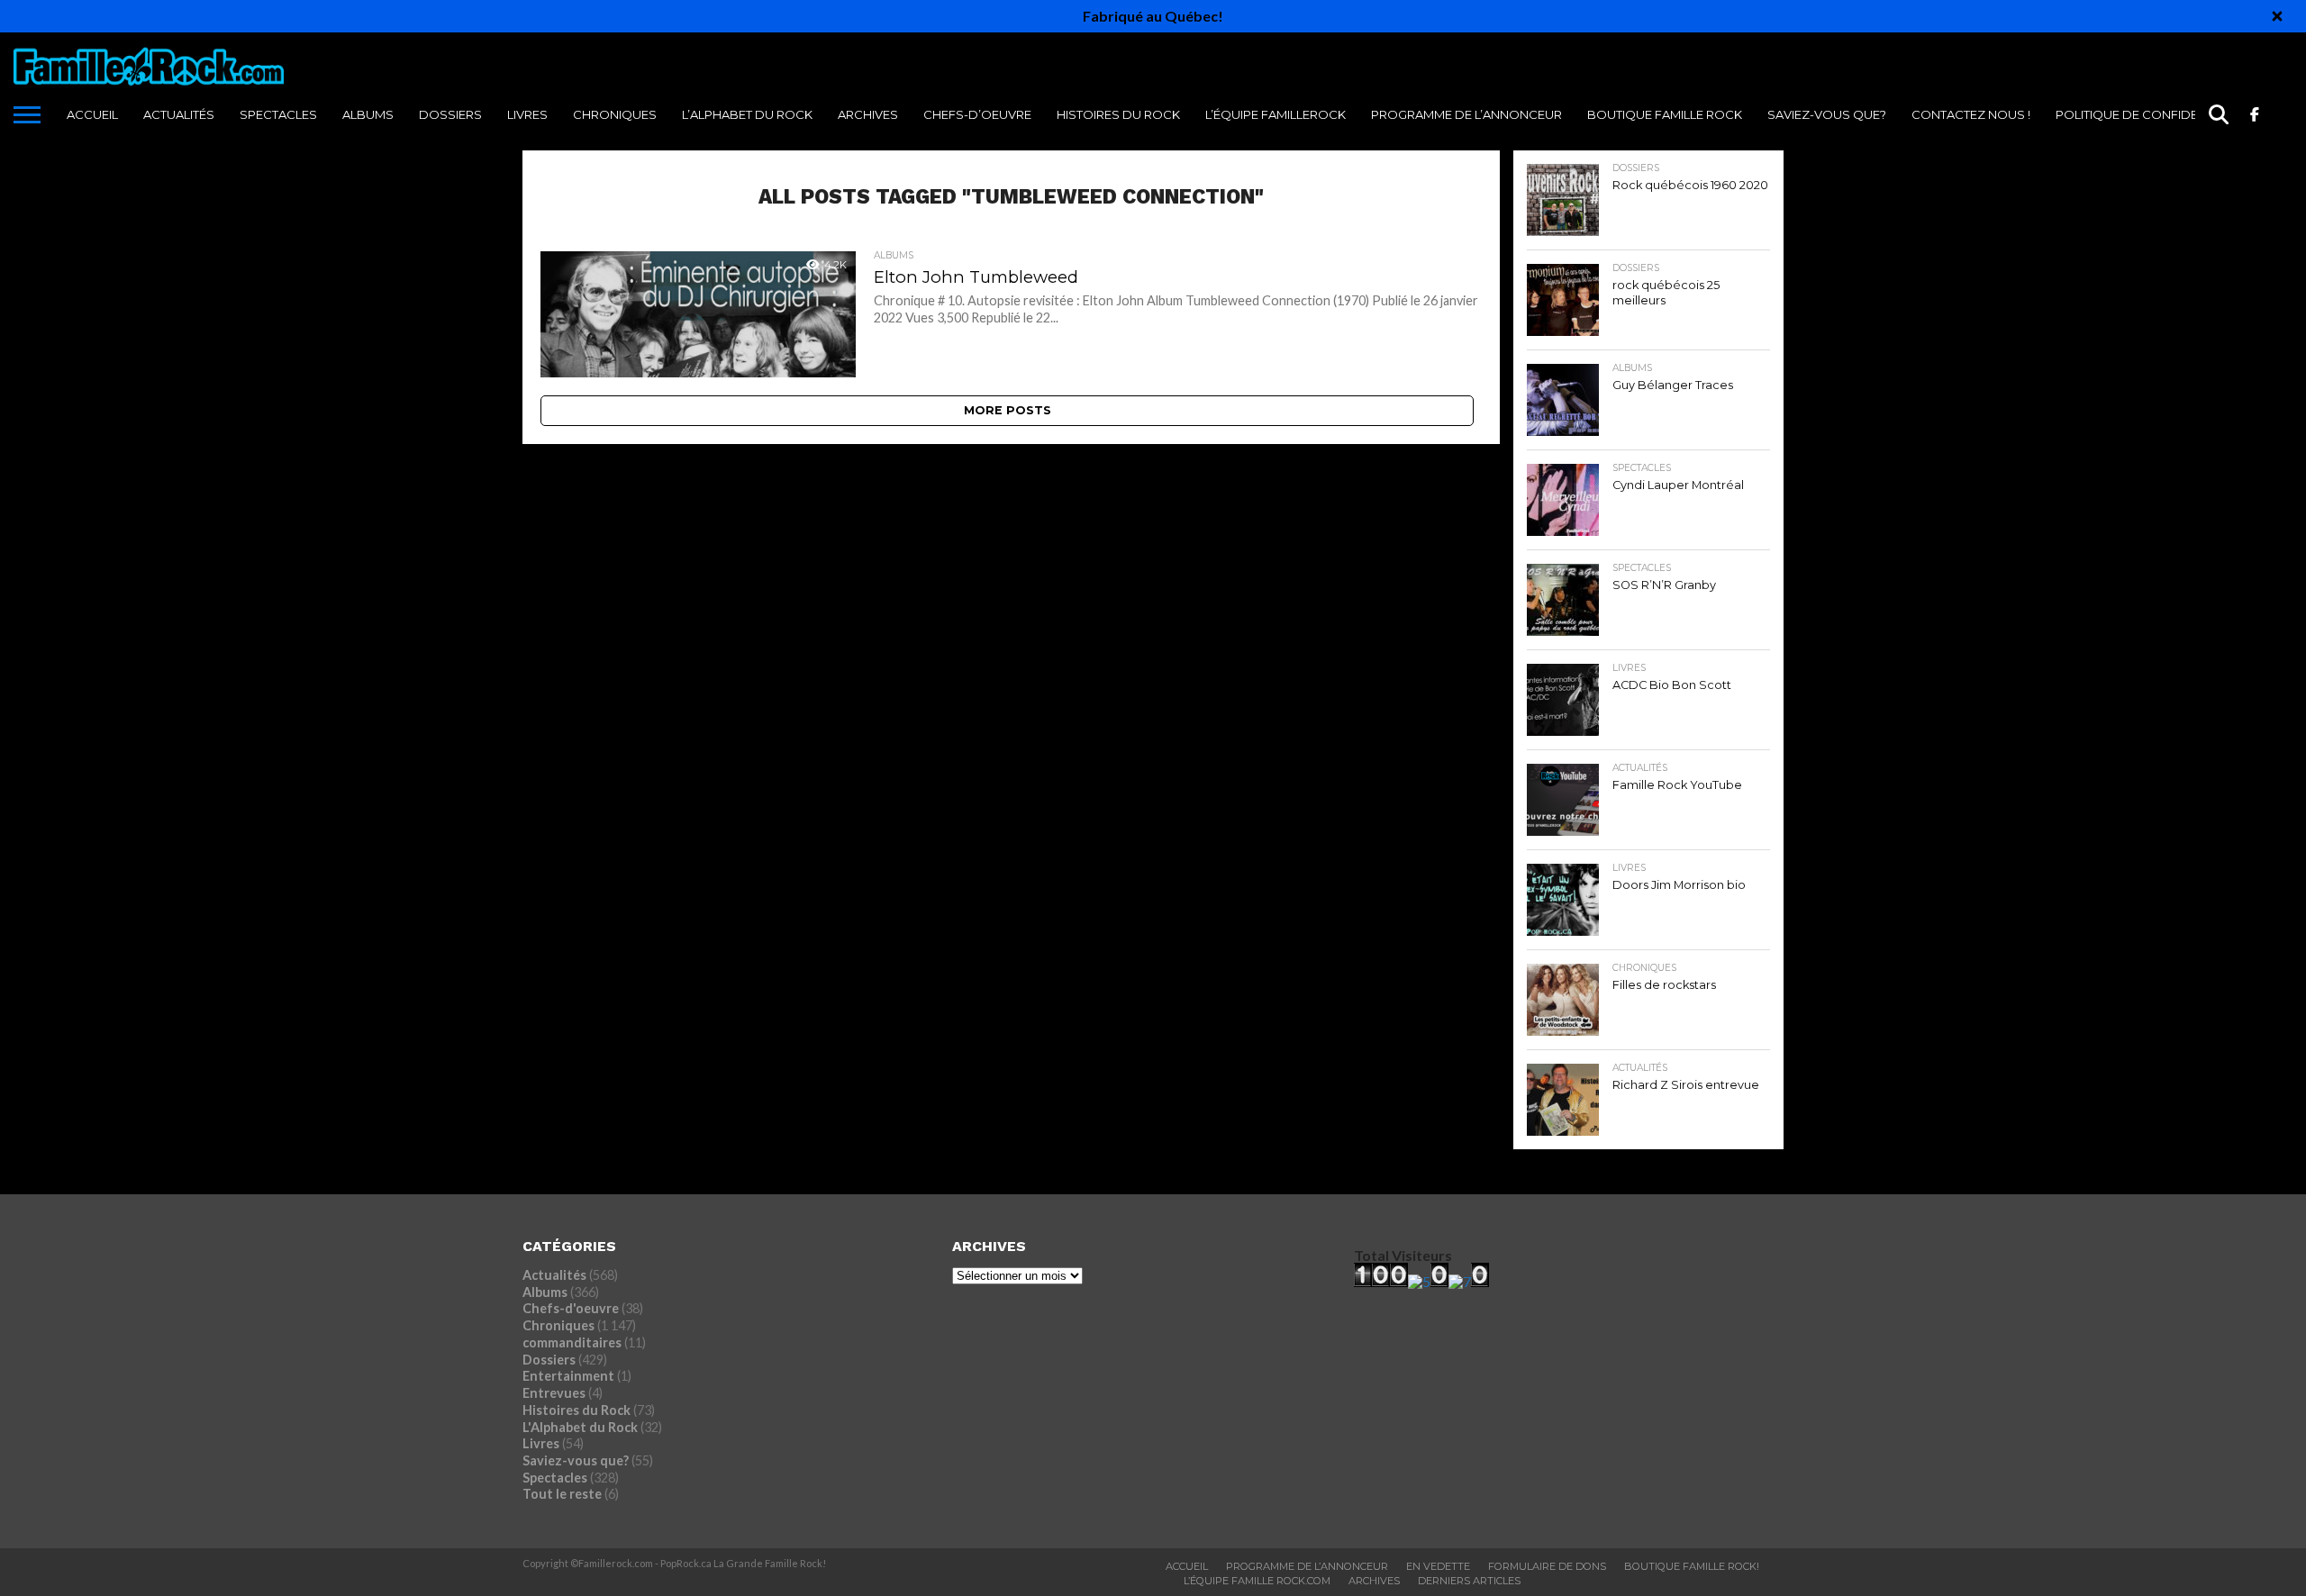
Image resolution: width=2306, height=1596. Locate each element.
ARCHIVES (868, 114)
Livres (527, 114)
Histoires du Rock (1118, 114)
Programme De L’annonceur (1307, 1566)
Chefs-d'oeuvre (571, 1308)
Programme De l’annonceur (1466, 114)
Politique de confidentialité (2151, 114)
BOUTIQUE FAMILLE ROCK (1665, 114)
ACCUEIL (92, 114)
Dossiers (450, 114)
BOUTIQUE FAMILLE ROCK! (1692, 1566)
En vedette (1438, 1566)
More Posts (1008, 410)
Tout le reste (562, 1494)
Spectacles (278, 114)
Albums (368, 114)
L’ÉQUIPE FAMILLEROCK (1276, 114)
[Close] (2277, 16)
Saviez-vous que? (1827, 114)
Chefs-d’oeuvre (977, 114)
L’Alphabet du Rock (747, 114)
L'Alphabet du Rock (580, 1427)
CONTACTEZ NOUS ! (1971, 114)
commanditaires (572, 1342)
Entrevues (554, 1393)
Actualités (179, 114)
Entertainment (568, 1376)
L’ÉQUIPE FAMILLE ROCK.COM (1257, 1581)
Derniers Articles (1469, 1581)
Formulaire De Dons (1547, 1566)
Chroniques (615, 114)
